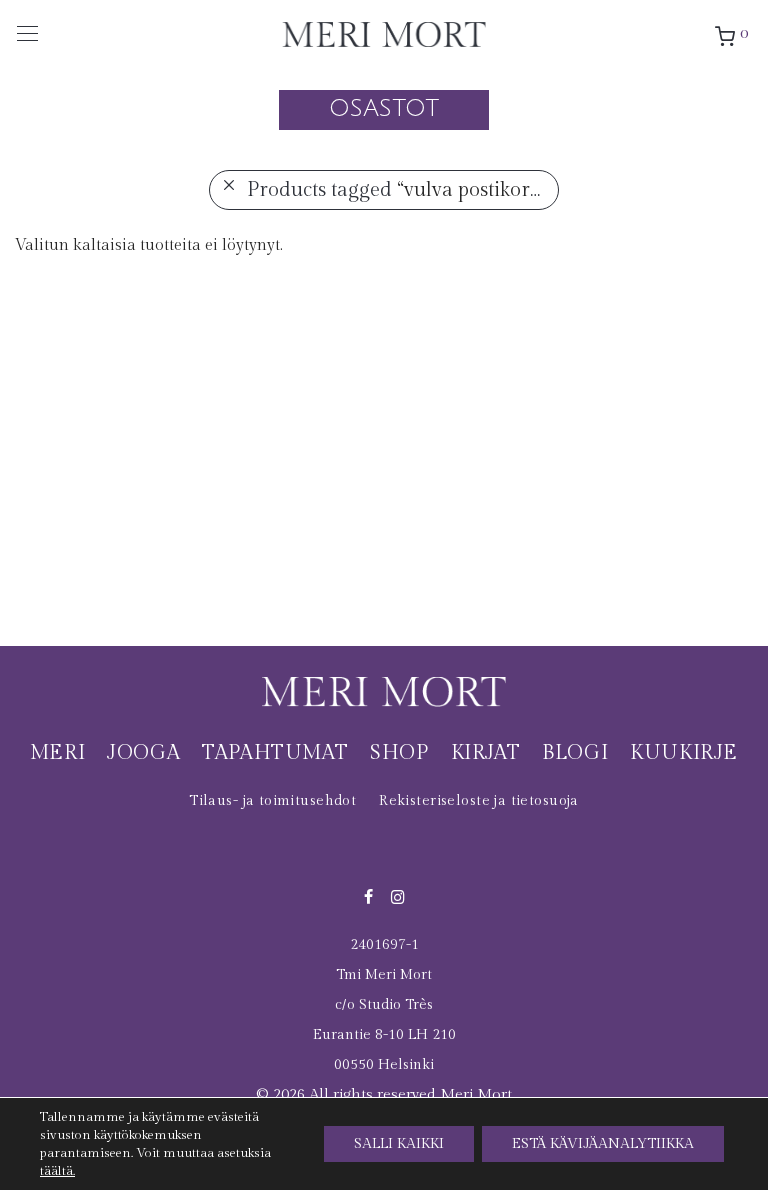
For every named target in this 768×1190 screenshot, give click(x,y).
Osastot (384, 108)
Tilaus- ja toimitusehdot (272, 801)
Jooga (143, 753)
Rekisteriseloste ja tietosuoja (479, 801)
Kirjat (486, 753)
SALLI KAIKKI (399, 1144)
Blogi (575, 753)
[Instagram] (398, 896)
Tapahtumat (275, 753)
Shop (399, 753)
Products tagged (401, 190)
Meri (57, 753)
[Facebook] (368, 896)
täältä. (57, 1171)
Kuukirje (684, 753)
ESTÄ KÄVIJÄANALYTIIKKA (603, 1144)
